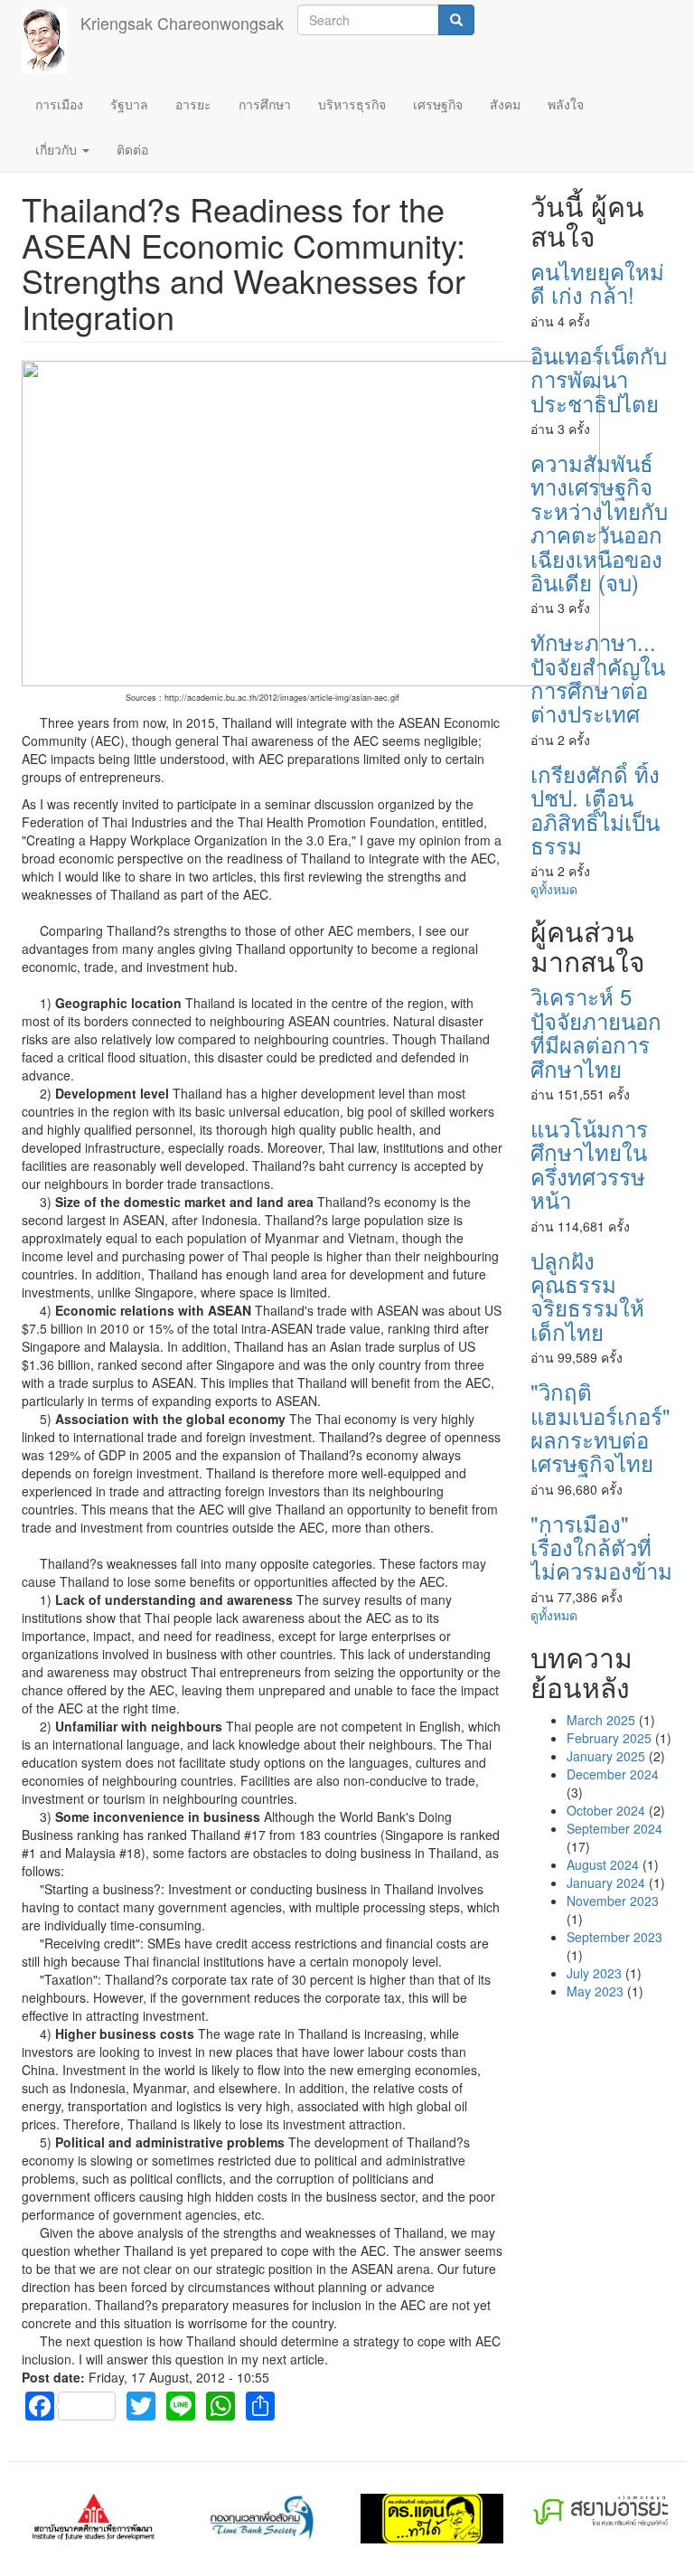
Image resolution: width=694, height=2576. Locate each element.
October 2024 (606, 1810)
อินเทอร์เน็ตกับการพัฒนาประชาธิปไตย (599, 379)
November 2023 (613, 1901)
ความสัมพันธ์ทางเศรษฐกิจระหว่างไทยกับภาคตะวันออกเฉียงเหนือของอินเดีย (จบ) (599, 522)
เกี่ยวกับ (58, 149)
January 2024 (606, 1882)
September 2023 (614, 1937)
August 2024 (603, 1864)
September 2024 (614, 1828)
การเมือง (59, 104)
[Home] (51, 41)
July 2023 (594, 1973)
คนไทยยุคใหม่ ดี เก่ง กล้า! (597, 283)
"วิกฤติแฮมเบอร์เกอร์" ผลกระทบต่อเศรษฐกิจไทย (600, 1427)
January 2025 (606, 1756)
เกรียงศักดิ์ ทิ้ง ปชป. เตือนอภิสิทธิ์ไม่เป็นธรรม (595, 809)
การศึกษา (265, 104)
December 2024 (613, 1774)
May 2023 (595, 1991)
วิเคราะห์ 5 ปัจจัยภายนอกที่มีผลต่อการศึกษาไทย (596, 1032)
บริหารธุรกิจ (352, 104)
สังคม (505, 104)
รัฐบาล (129, 104)
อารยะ (193, 104)
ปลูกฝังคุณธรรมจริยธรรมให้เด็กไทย (587, 1296)
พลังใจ (566, 104)
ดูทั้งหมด (554, 889)
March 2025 (601, 1720)
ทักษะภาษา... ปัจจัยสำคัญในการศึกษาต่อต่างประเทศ (598, 677)
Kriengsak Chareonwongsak (182, 23)
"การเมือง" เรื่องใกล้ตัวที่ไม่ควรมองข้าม (601, 1547)
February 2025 (609, 1738)
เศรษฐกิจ (438, 104)
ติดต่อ (132, 149)
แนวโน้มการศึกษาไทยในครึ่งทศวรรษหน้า (589, 1164)
